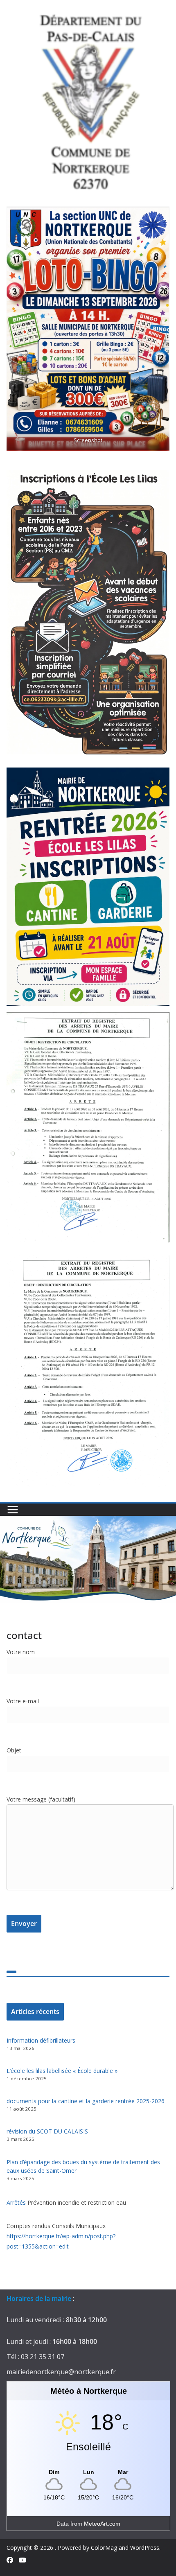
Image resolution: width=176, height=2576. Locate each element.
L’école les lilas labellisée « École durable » (62, 2071)
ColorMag (104, 2548)
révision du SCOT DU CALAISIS (47, 2131)
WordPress (145, 2548)
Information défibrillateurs (41, 2040)
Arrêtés (17, 2202)
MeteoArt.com (102, 2524)
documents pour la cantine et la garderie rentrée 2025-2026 (86, 2101)
